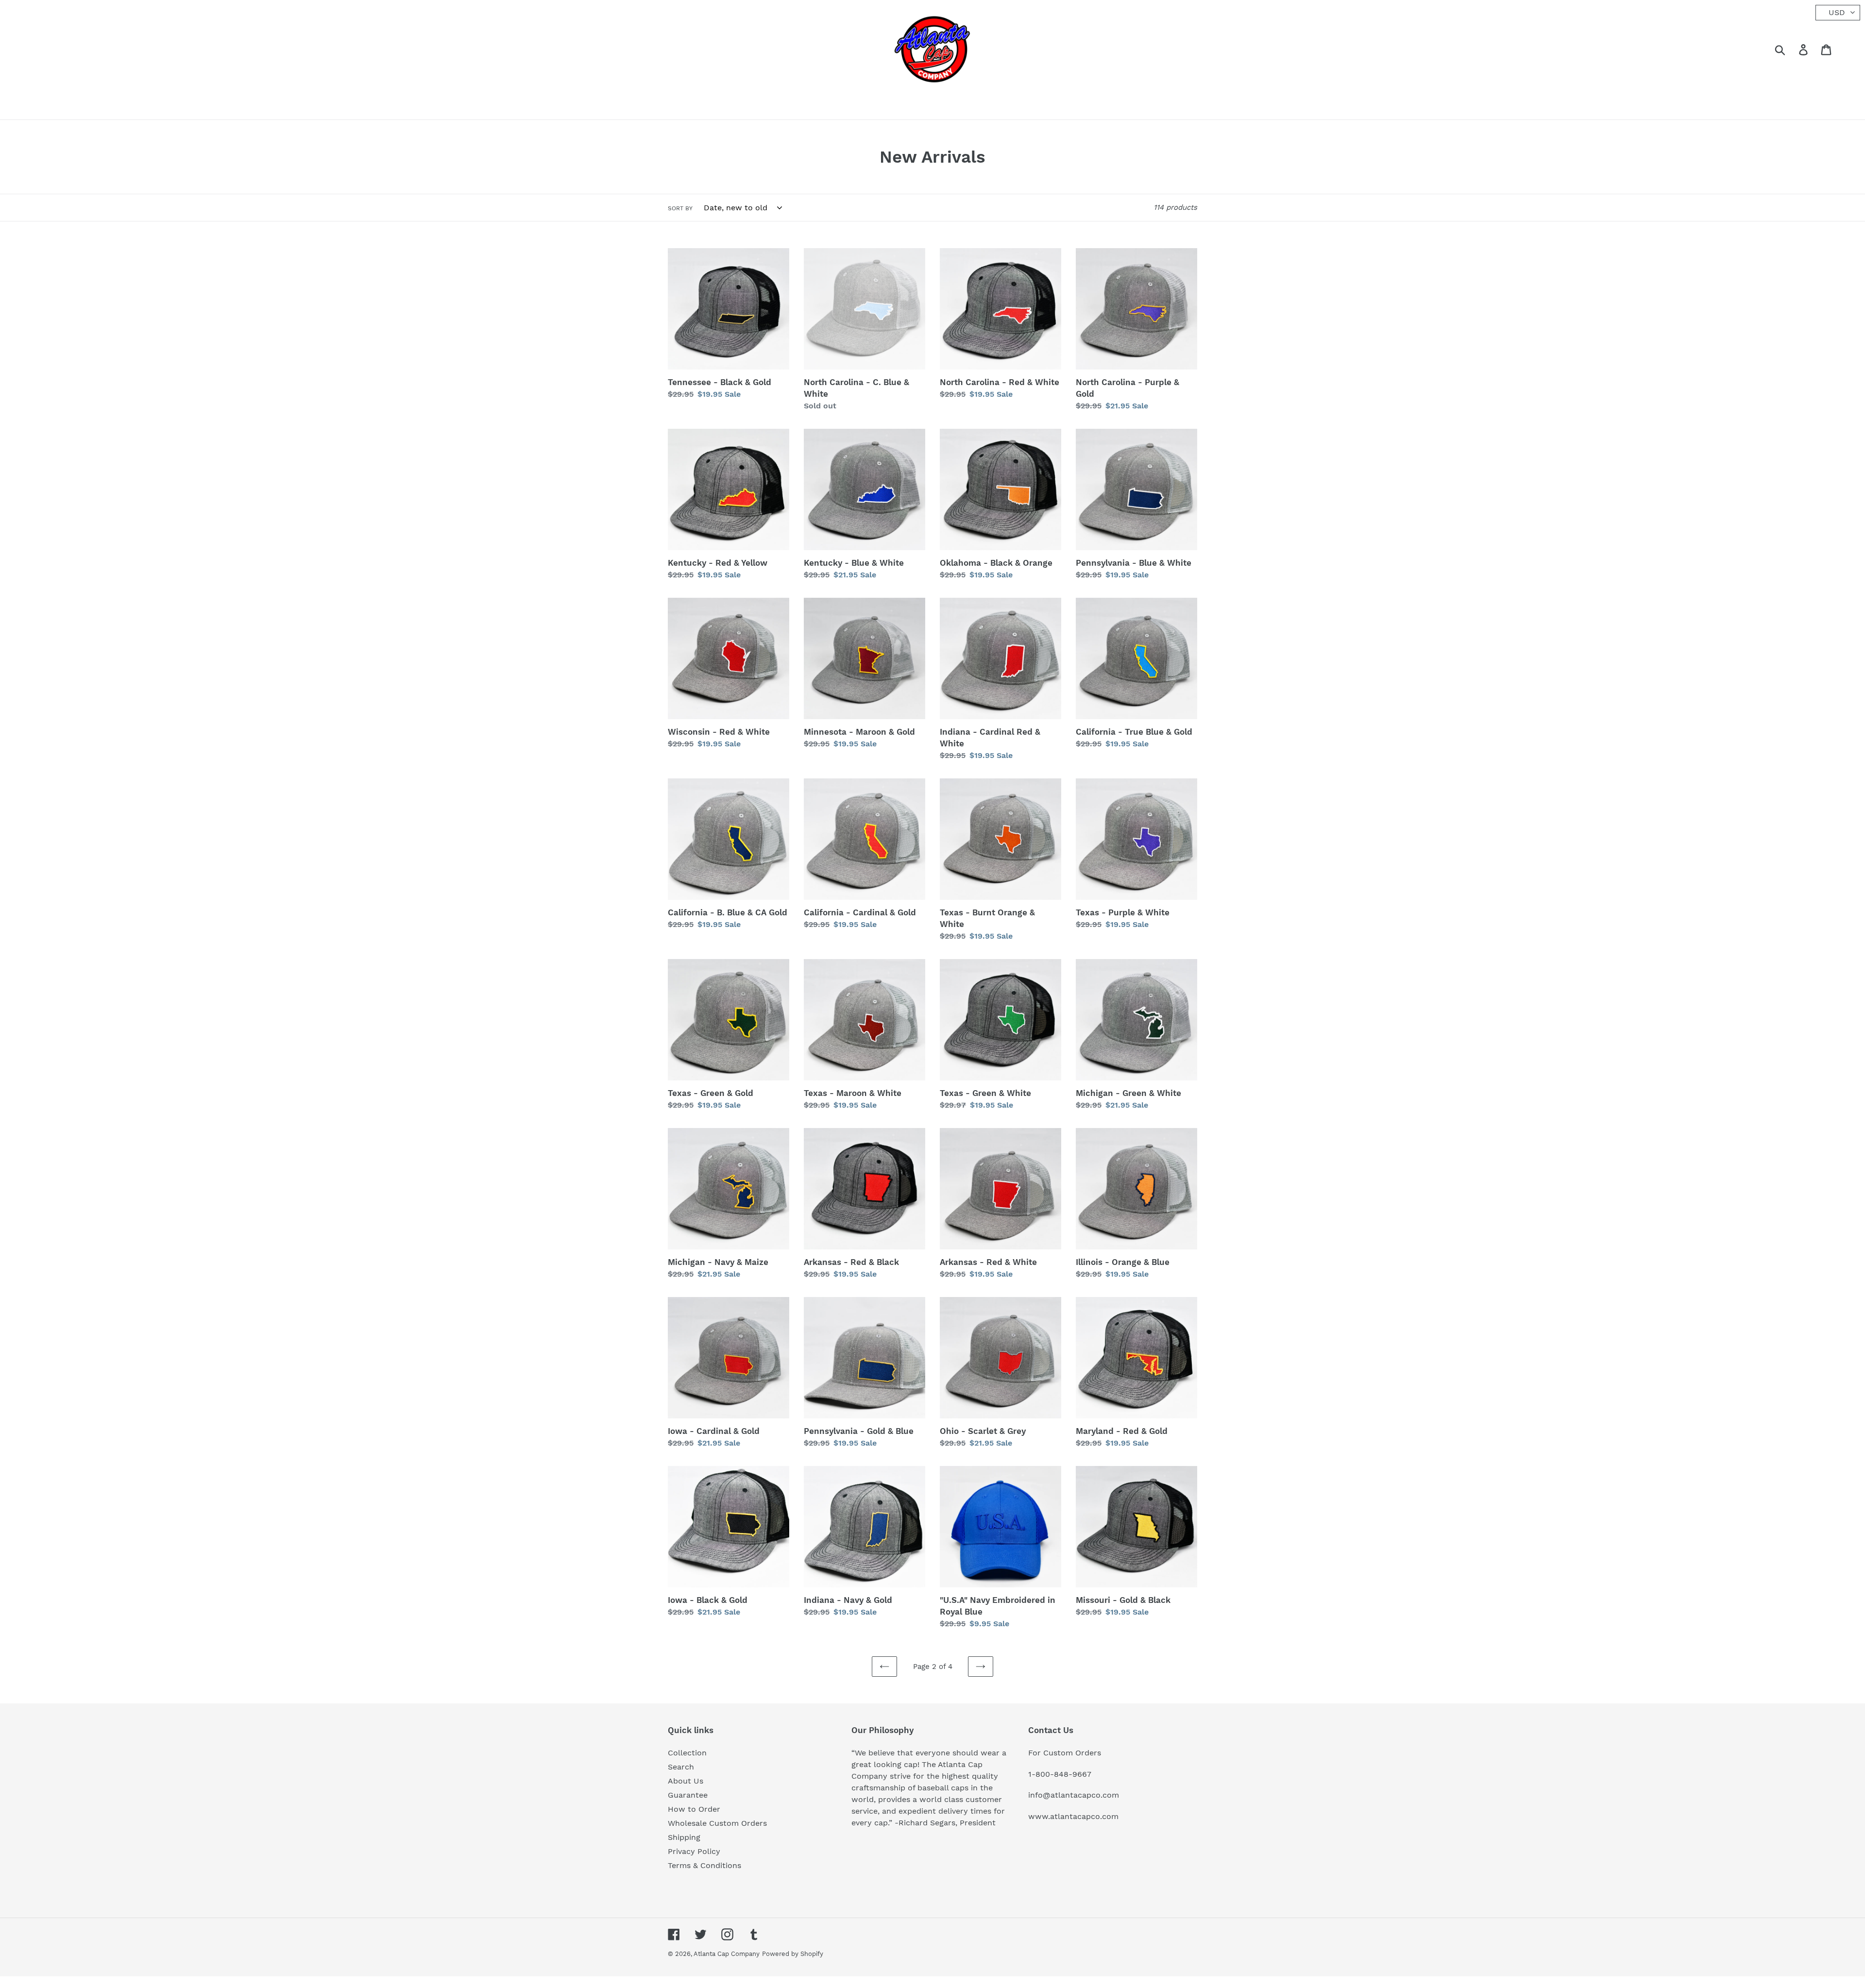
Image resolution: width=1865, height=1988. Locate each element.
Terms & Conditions (704, 1865)
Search (681, 1767)
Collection (687, 1753)
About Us (686, 1781)
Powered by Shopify (793, 1954)
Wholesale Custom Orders (717, 1823)
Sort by (680, 208)
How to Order (694, 1809)
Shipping (684, 1837)
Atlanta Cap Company (727, 1954)
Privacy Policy (694, 1851)
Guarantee (688, 1795)
